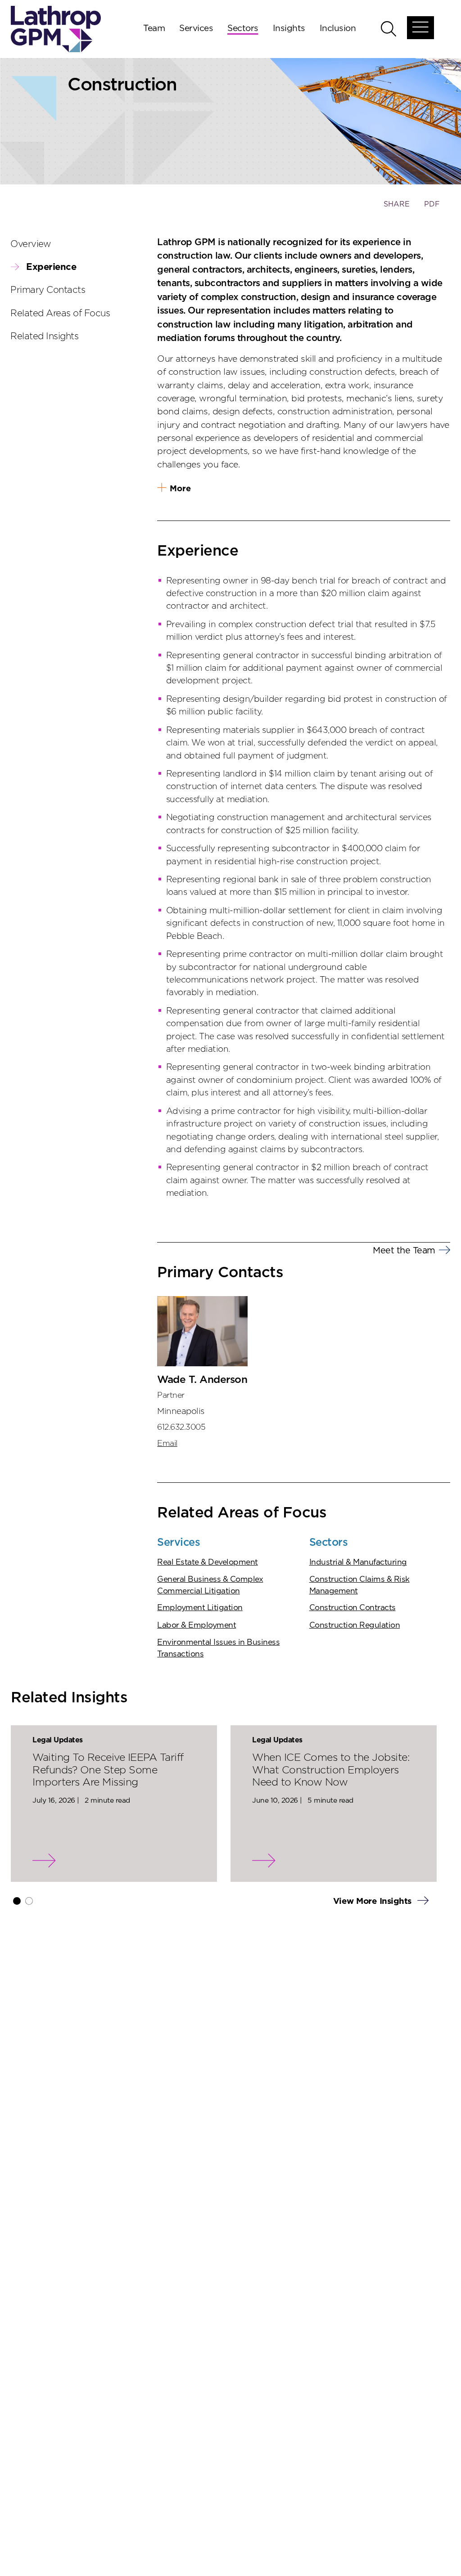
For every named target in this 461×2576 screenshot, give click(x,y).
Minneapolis (181, 1411)
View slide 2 (29, 1901)
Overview (31, 244)
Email (167, 1444)
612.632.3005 (181, 1427)
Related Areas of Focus (60, 314)
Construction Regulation (355, 1625)
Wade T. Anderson (202, 1380)
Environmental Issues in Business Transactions (218, 1648)
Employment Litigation (200, 1608)
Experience (51, 267)
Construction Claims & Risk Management (359, 1585)
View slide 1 (17, 1901)
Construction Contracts (353, 1608)
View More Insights (374, 1901)
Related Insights (45, 337)
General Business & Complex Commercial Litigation (210, 1585)
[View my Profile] (202, 1331)
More (180, 489)
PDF (432, 204)
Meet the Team (404, 1251)
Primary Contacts (48, 290)
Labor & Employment (197, 1625)
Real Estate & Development (208, 1562)
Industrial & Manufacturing (358, 1562)
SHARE (396, 209)
